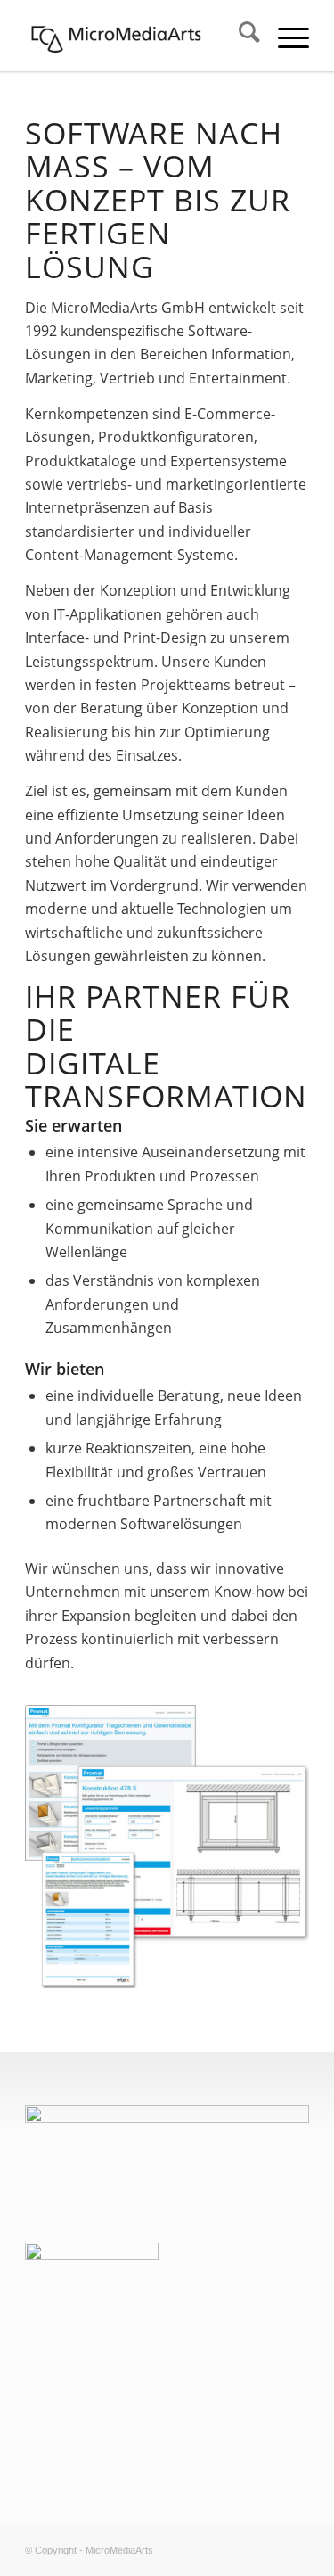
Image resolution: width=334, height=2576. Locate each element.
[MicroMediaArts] (138, 36)
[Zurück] (65, 1847)
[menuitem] (240, 36)
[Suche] (240, 36)
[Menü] (285, 36)
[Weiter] (269, 1847)
